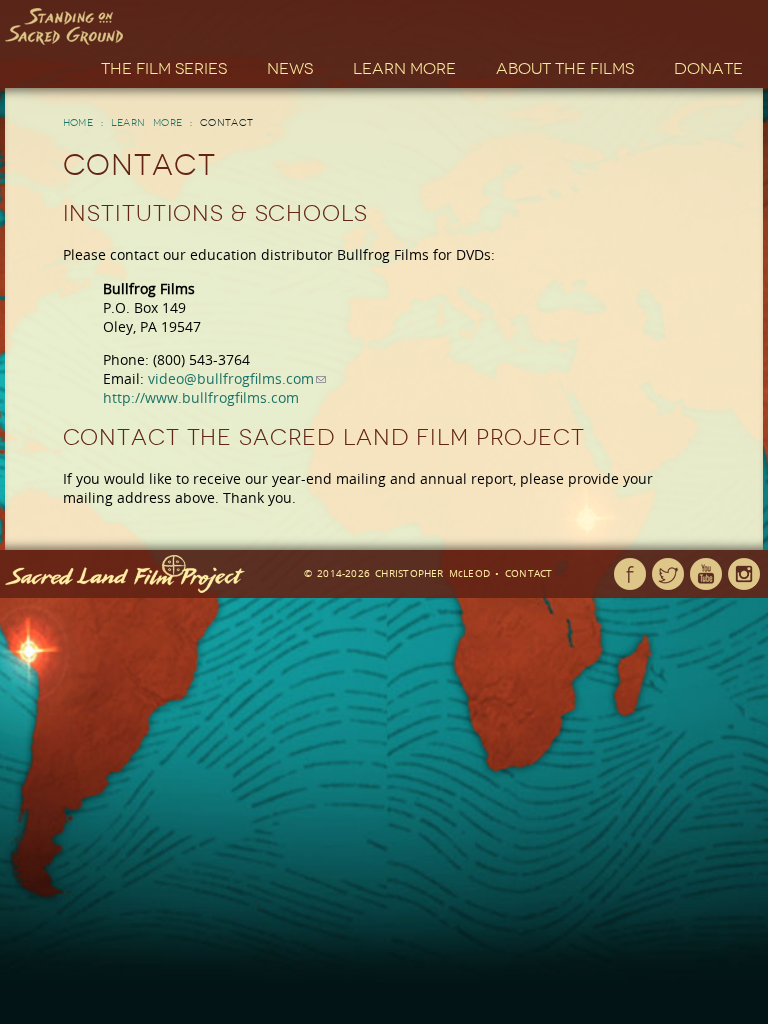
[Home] (64, 26)
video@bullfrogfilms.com (231, 378)
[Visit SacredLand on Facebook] (630, 574)
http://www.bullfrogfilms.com (201, 397)
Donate (708, 68)
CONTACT (528, 573)
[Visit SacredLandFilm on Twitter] (668, 574)
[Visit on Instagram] (744, 574)
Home (78, 123)
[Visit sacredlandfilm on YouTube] (706, 574)
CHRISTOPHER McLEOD (432, 573)
